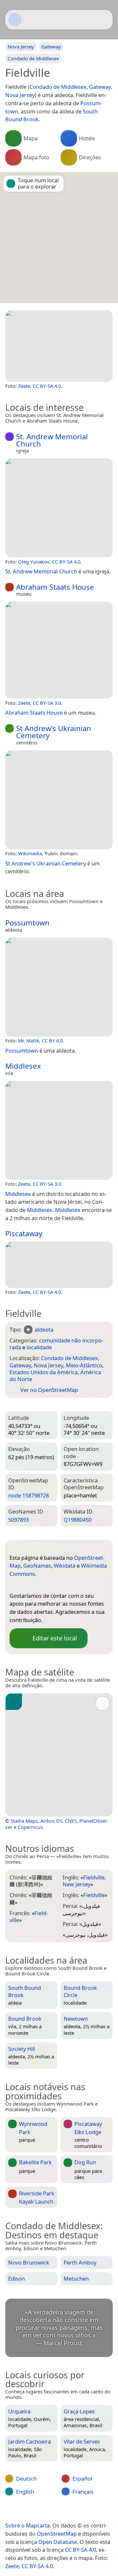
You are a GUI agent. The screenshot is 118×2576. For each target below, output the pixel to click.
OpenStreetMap (57, 2534)
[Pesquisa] (105, 20)
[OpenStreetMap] (14, 1585)
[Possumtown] (59, 987)
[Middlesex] (59, 1130)
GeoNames (37, 1565)
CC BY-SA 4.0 (47, 386)
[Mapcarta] (15, 20)
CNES (71, 1821)
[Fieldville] (59, 346)
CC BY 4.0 (52, 1040)
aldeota (44, 1329)
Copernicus (30, 1827)
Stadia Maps (24, 1821)
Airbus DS (51, 1821)
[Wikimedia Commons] (54, 1585)
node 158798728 (29, 1495)
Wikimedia (30, 853)
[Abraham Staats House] (59, 650)
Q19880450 (78, 1520)
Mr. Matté (29, 1040)
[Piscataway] (59, 1265)
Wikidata (65, 1565)
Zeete (24, 386)
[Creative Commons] (83, 2512)
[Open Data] (27, 1547)
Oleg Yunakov (34, 562)
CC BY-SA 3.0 (47, 703)
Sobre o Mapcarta (28, 2525)
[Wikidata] (41, 1585)
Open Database (58, 2542)
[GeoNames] (28, 1585)
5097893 (19, 1520)
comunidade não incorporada (56, 1344)
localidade (39, 1347)
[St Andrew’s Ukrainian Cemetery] (59, 800)
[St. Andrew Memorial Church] (59, 508)
